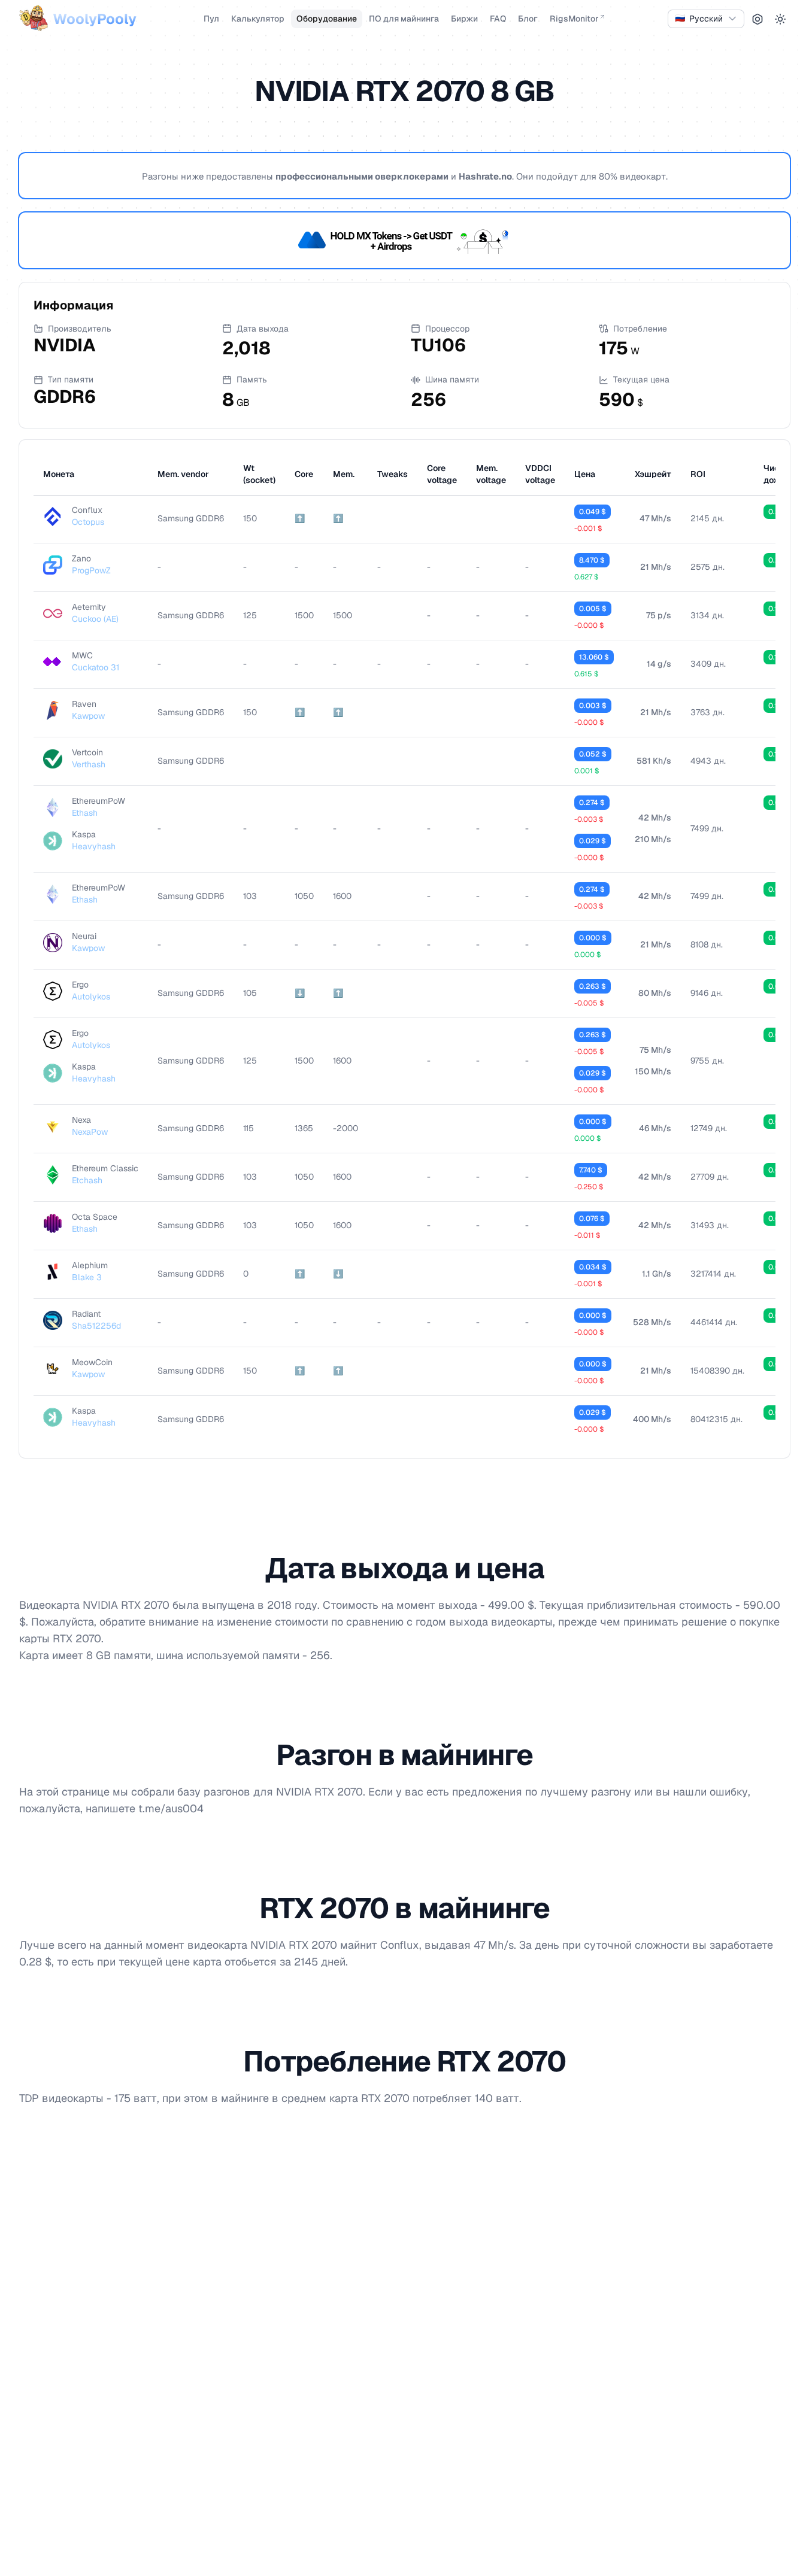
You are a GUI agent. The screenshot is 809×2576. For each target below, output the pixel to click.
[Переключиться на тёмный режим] (780, 19)
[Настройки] (758, 19)
